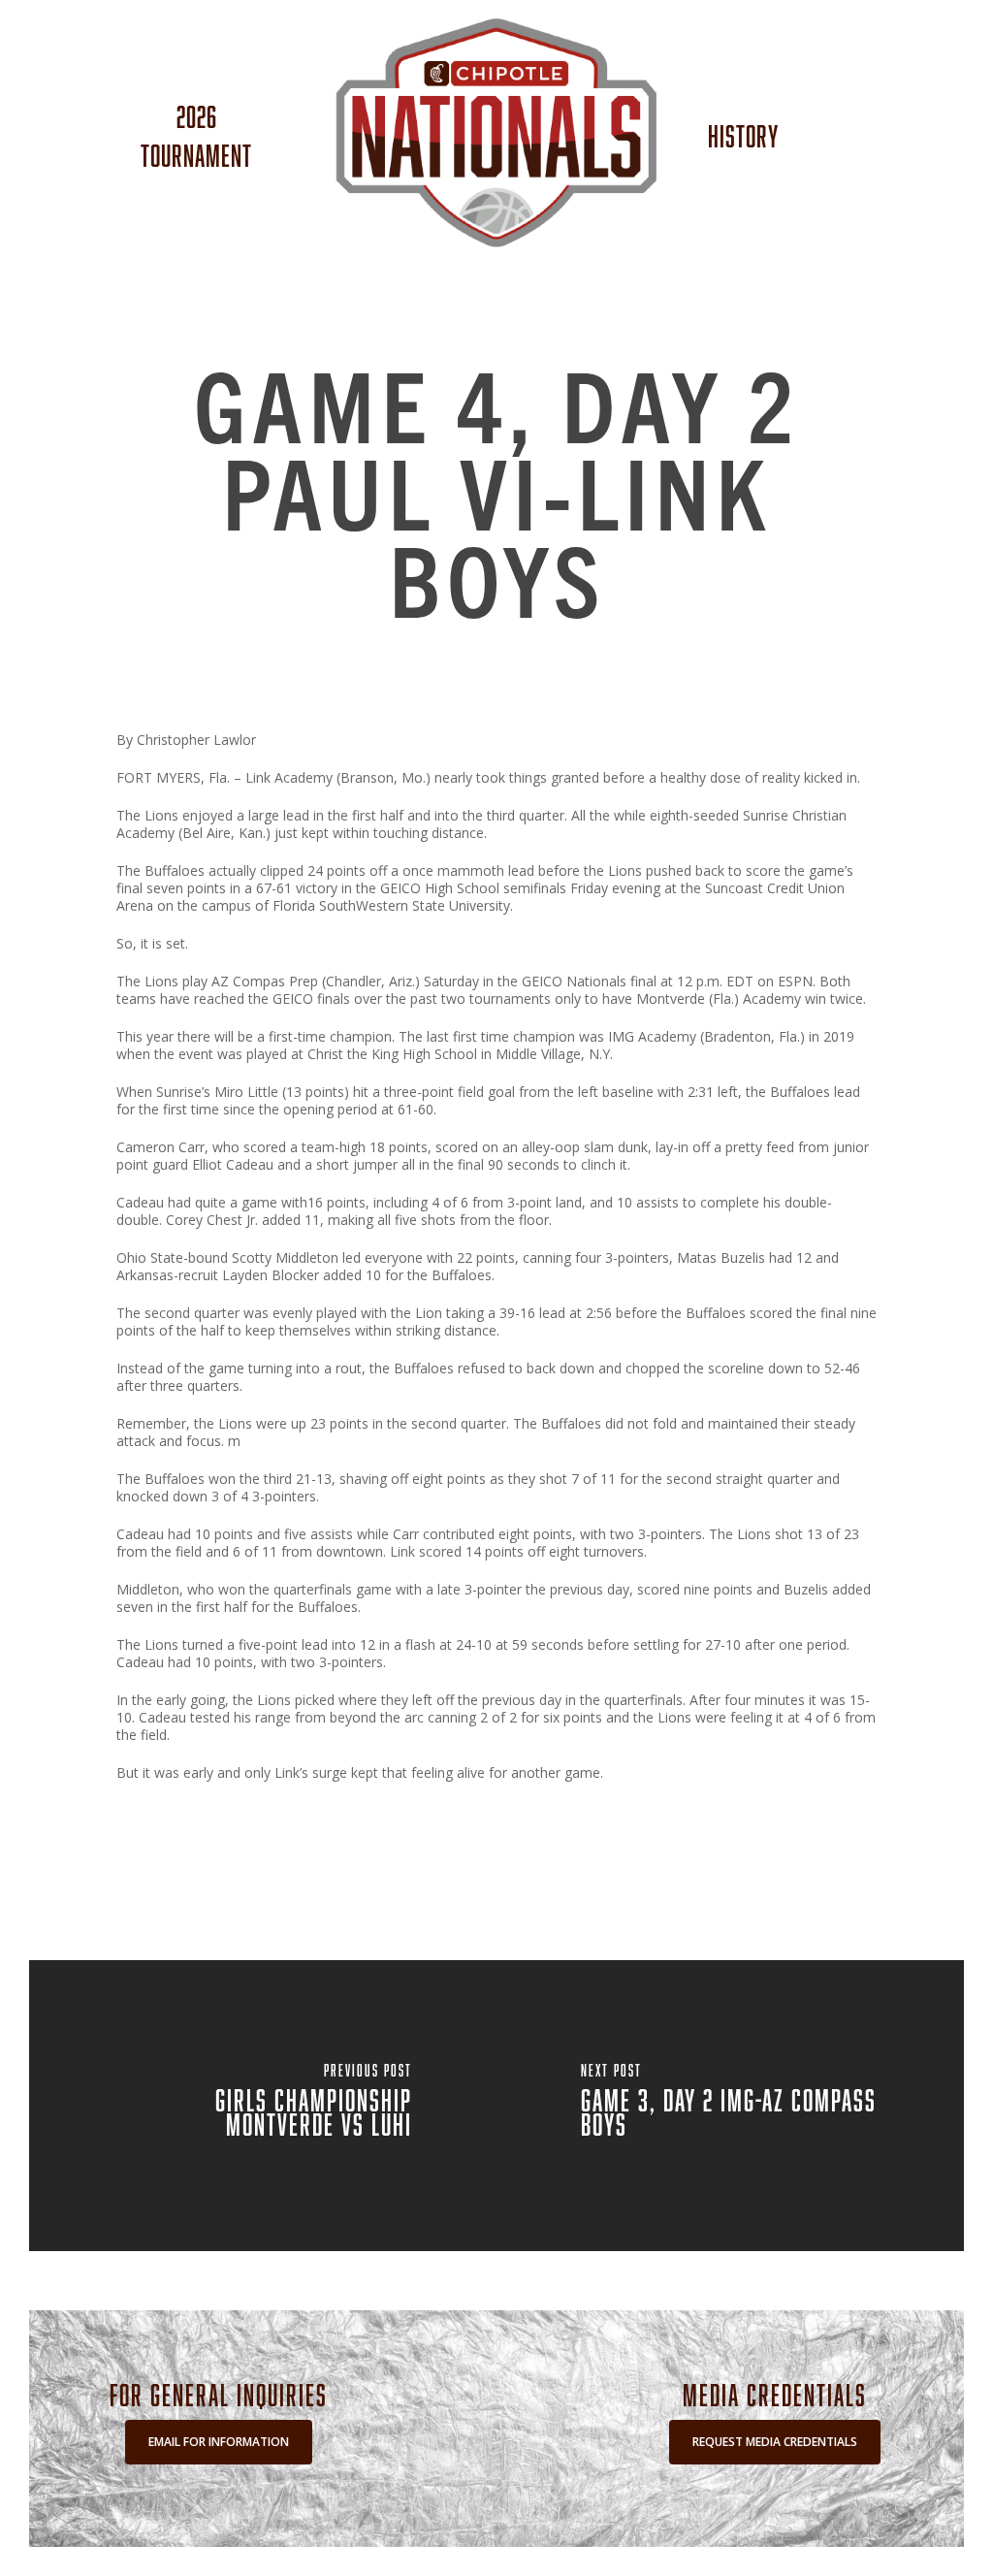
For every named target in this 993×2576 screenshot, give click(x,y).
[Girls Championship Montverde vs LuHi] (262, 2106)
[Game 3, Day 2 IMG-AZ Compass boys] (731, 2106)
